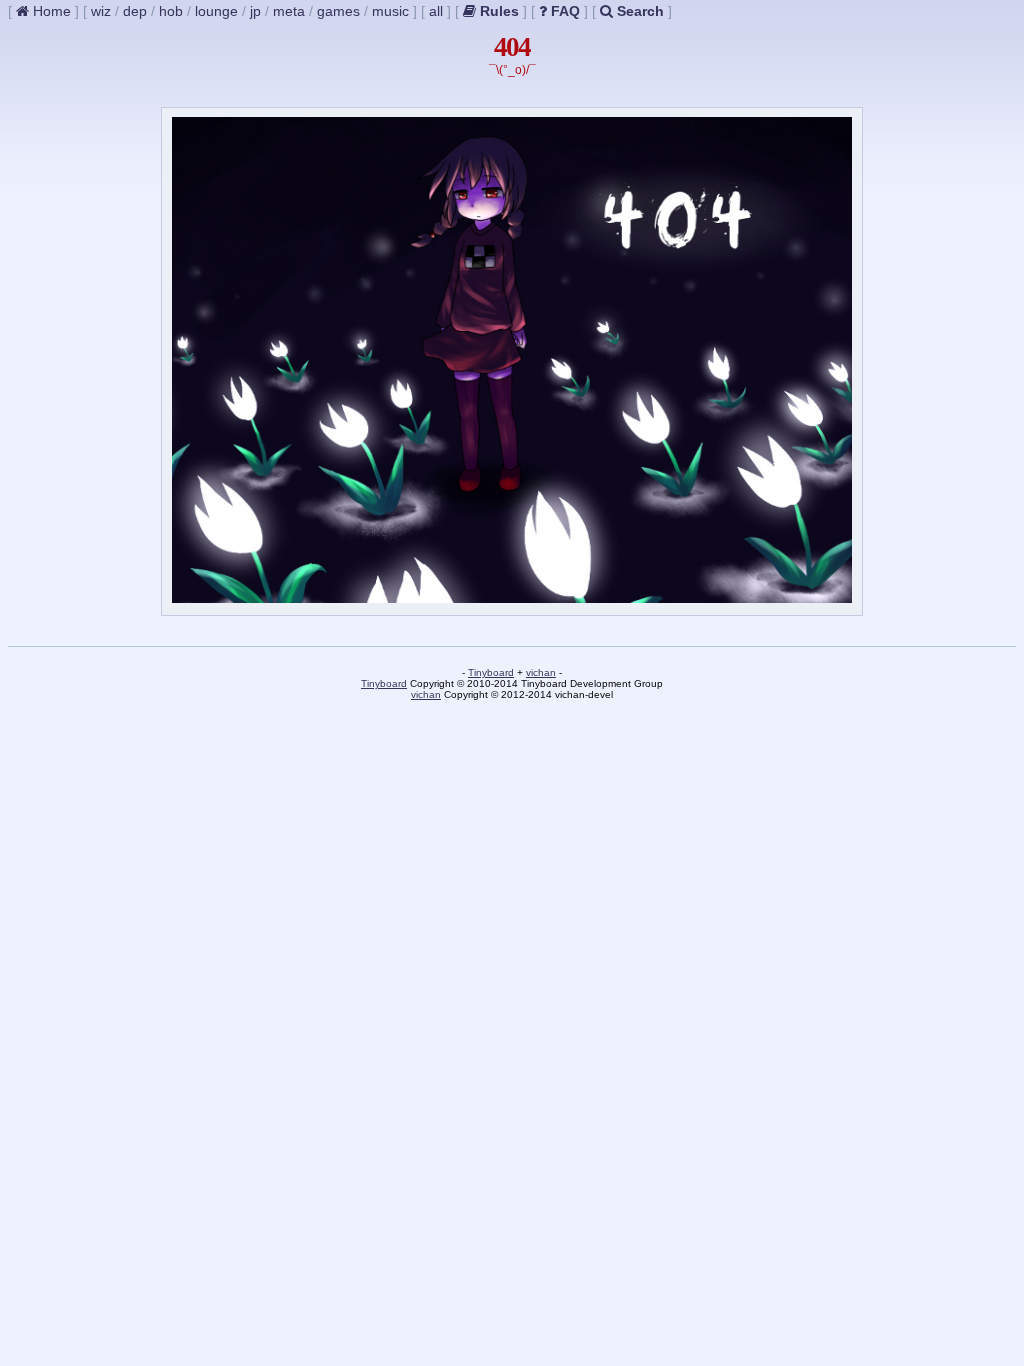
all (436, 11)
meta (289, 11)
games (338, 11)
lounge (216, 11)
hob (171, 11)
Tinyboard (491, 672)
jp (255, 11)
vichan (541, 672)
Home (50, 11)
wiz (101, 11)
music (390, 11)
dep (135, 11)
